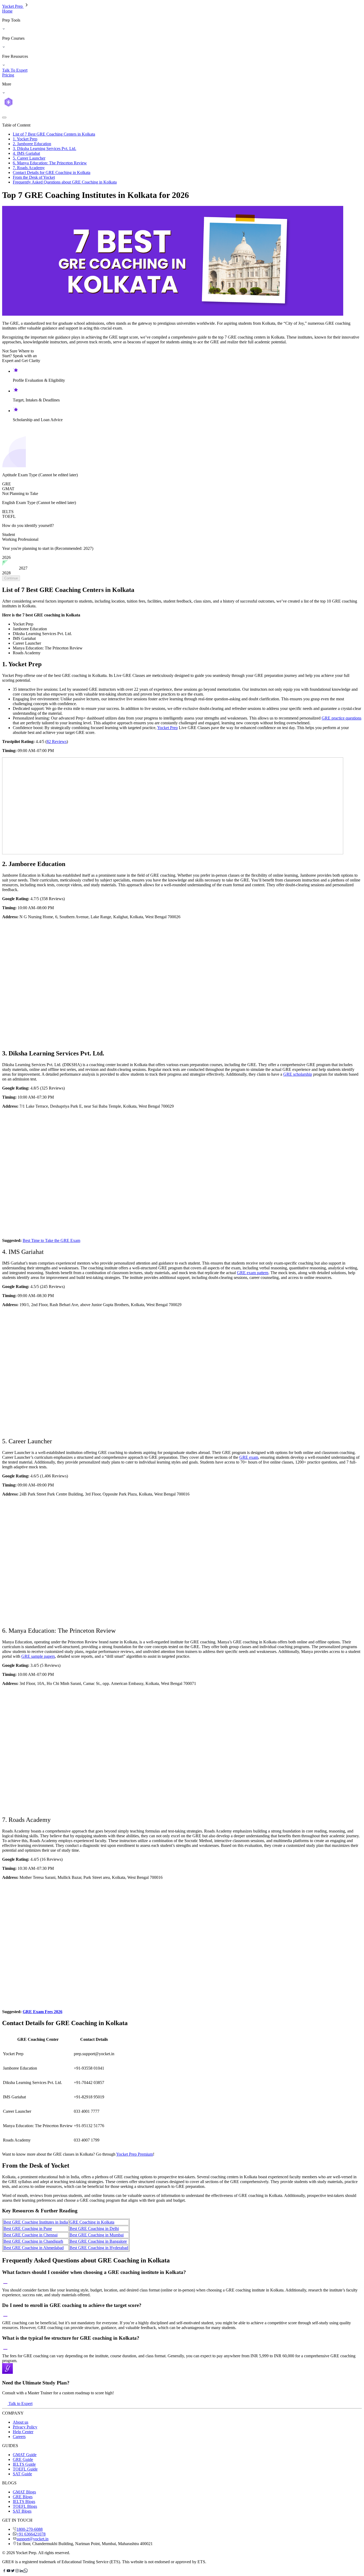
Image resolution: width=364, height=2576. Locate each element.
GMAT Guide (25, 2455)
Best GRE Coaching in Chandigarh (33, 2241)
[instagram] (17, 2571)
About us (21, 2422)
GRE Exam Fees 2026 (43, 2012)
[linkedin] (21, 2571)
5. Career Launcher (29, 158)
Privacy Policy (25, 2427)
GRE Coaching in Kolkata (92, 2222)
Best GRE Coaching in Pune (28, 2228)
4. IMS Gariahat (26, 153)
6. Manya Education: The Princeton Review (50, 163)
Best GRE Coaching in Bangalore (98, 2241)
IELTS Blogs (24, 2502)
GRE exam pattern (253, 1273)
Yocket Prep (13, 6)
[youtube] (9, 2571)
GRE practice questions (341, 718)
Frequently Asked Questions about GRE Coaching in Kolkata (65, 182)
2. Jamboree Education (32, 144)
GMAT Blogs (24, 2492)
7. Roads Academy (29, 168)
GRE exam (249, 1457)
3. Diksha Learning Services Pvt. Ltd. (45, 149)
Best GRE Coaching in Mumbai (97, 2235)
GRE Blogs (23, 2497)
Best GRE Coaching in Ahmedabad (34, 2248)
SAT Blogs (22, 2511)
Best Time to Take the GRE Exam (51, 1240)
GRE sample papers (38, 1656)
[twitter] (13, 2571)
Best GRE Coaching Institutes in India (36, 2222)
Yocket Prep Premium (135, 2154)
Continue (11, 578)
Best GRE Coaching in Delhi (94, 2228)
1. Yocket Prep (25, 139)
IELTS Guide (24, 2464)
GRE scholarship (298, 1074)
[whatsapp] (26, 2571)
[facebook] (4, 2571)
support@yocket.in (33, 2539)
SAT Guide (22, 2474)
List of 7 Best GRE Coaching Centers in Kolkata (54, 134)
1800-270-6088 (30, 2529)
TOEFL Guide (25, 2469)
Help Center (23, 2432)
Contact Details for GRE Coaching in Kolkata (52, 172)
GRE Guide (23, 2459)
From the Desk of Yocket (34, 177)
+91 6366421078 (31, 2534)
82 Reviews (57, 741)
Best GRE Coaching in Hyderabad (99, 2248)
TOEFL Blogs (25, 2506)
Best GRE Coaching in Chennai (31, 2235)
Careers (19, 2437)
